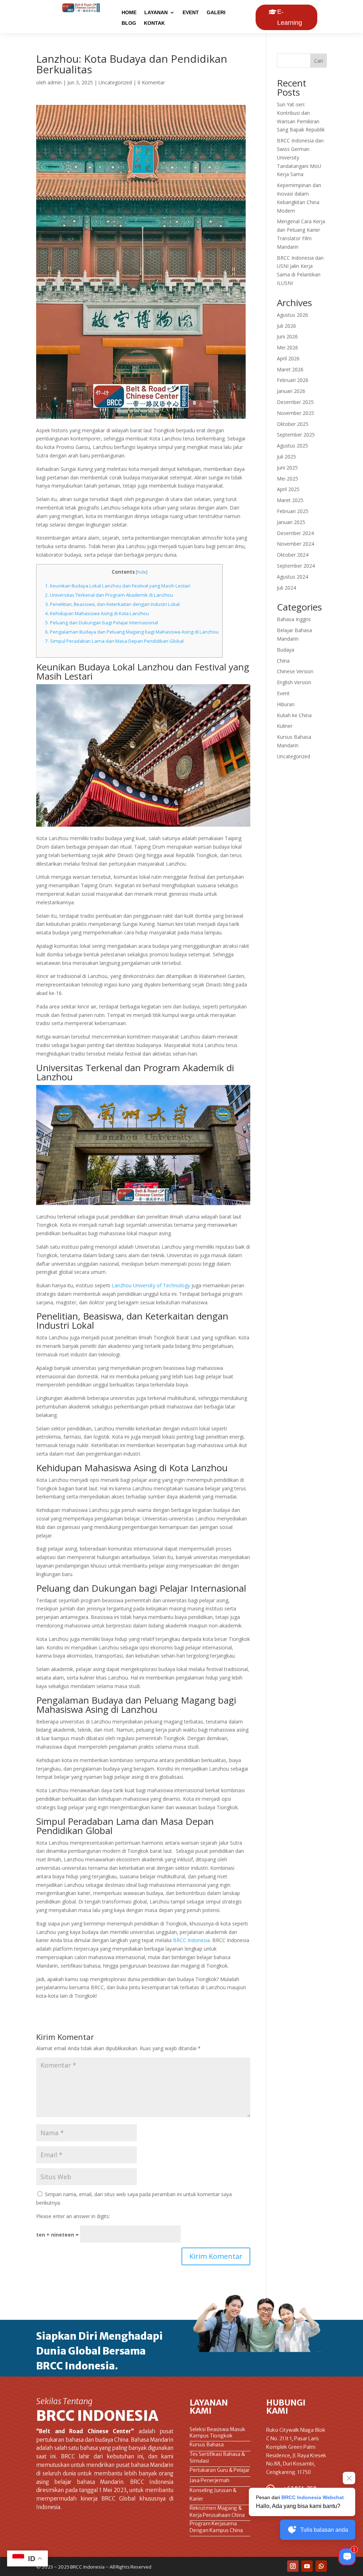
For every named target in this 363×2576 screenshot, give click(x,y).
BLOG (129, 23)
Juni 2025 (287, 468)
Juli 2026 (286, 326)
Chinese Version (295, 671)
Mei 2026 (287, 347)
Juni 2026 (287, 336)
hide (142, 572)
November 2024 (295, 544)
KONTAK (154, 23)
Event (283, 693)
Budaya (286, 650)
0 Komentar (151, 82)
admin (55, 82)
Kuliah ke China (294, 715)
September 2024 (296, 566)
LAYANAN (156, 13)
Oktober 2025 (293, 424)
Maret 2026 (290, 369)
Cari (319, 61)
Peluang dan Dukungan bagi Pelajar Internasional (102, 623)
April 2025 (288, 489)
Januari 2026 (291, 391)
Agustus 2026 (292, 315)
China (283, 661)
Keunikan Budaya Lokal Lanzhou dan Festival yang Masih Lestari (118, 586)
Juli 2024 (286, 588)
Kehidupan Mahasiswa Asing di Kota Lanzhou (97, 613)
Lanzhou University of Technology (151, 1285)
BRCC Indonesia (191, 1940)
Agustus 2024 (292, 577)
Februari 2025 (293, 511)
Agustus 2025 (292, 446)
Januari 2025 (291, 522)
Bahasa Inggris (294, 619)
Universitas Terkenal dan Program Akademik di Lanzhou (109, 595)
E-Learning (290, 17)
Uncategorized (115, 82)
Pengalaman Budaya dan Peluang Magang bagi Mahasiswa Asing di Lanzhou (132, 632)
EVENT (191, 13)
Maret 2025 (290, 500)
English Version (294, 682)
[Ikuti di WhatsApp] (321, 2566)
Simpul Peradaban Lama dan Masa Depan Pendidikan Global (114, 641)
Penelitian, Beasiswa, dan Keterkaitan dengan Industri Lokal (112, 604)
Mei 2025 (287, 479)
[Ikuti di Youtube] (307, 2566)
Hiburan (286, 704)
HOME (129, 13)
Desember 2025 (295, 402)
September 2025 (296, 435)
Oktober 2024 (293, 555)
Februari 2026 (293, 380)
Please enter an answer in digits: (73, 2216)
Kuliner (285, 726)
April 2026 (288, 358)
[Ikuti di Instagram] (293, 2566)
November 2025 (295, 413)
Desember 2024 (295, 533)
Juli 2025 (286, 457)
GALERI (216, 13)
